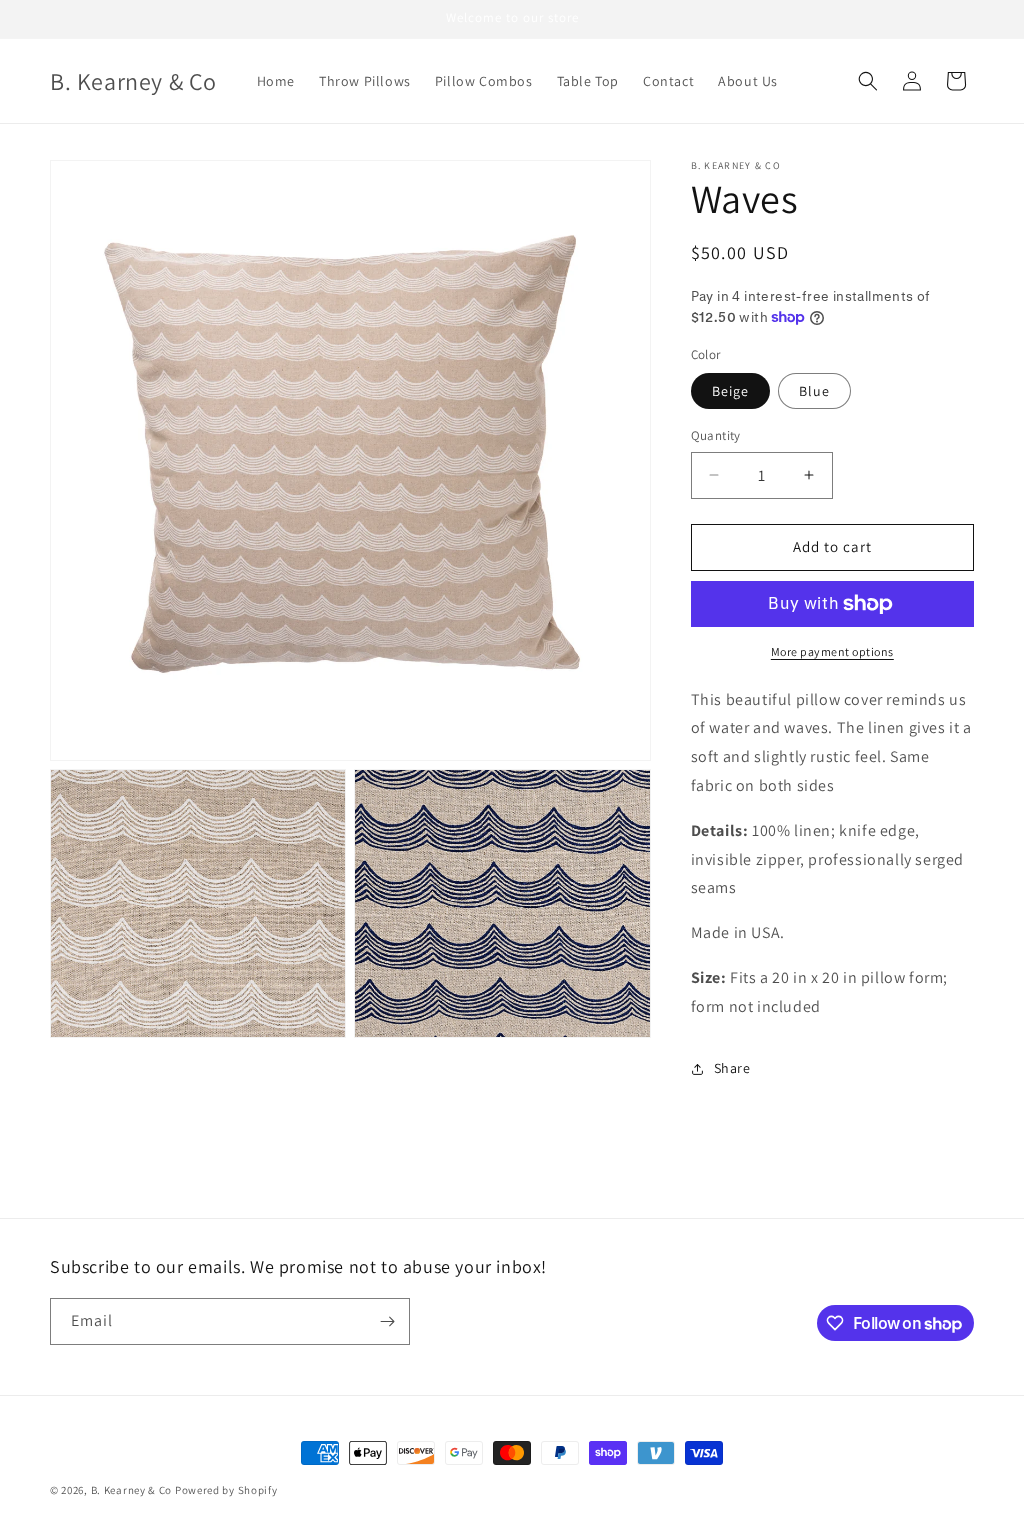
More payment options (832, 651)
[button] (868, 81)
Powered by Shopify (226, 1490)
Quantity (716, 435)
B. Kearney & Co (132, 1490)
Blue (814, 391)
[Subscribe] (387, 1321)
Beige (730, 391)
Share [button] (732, 1068)
